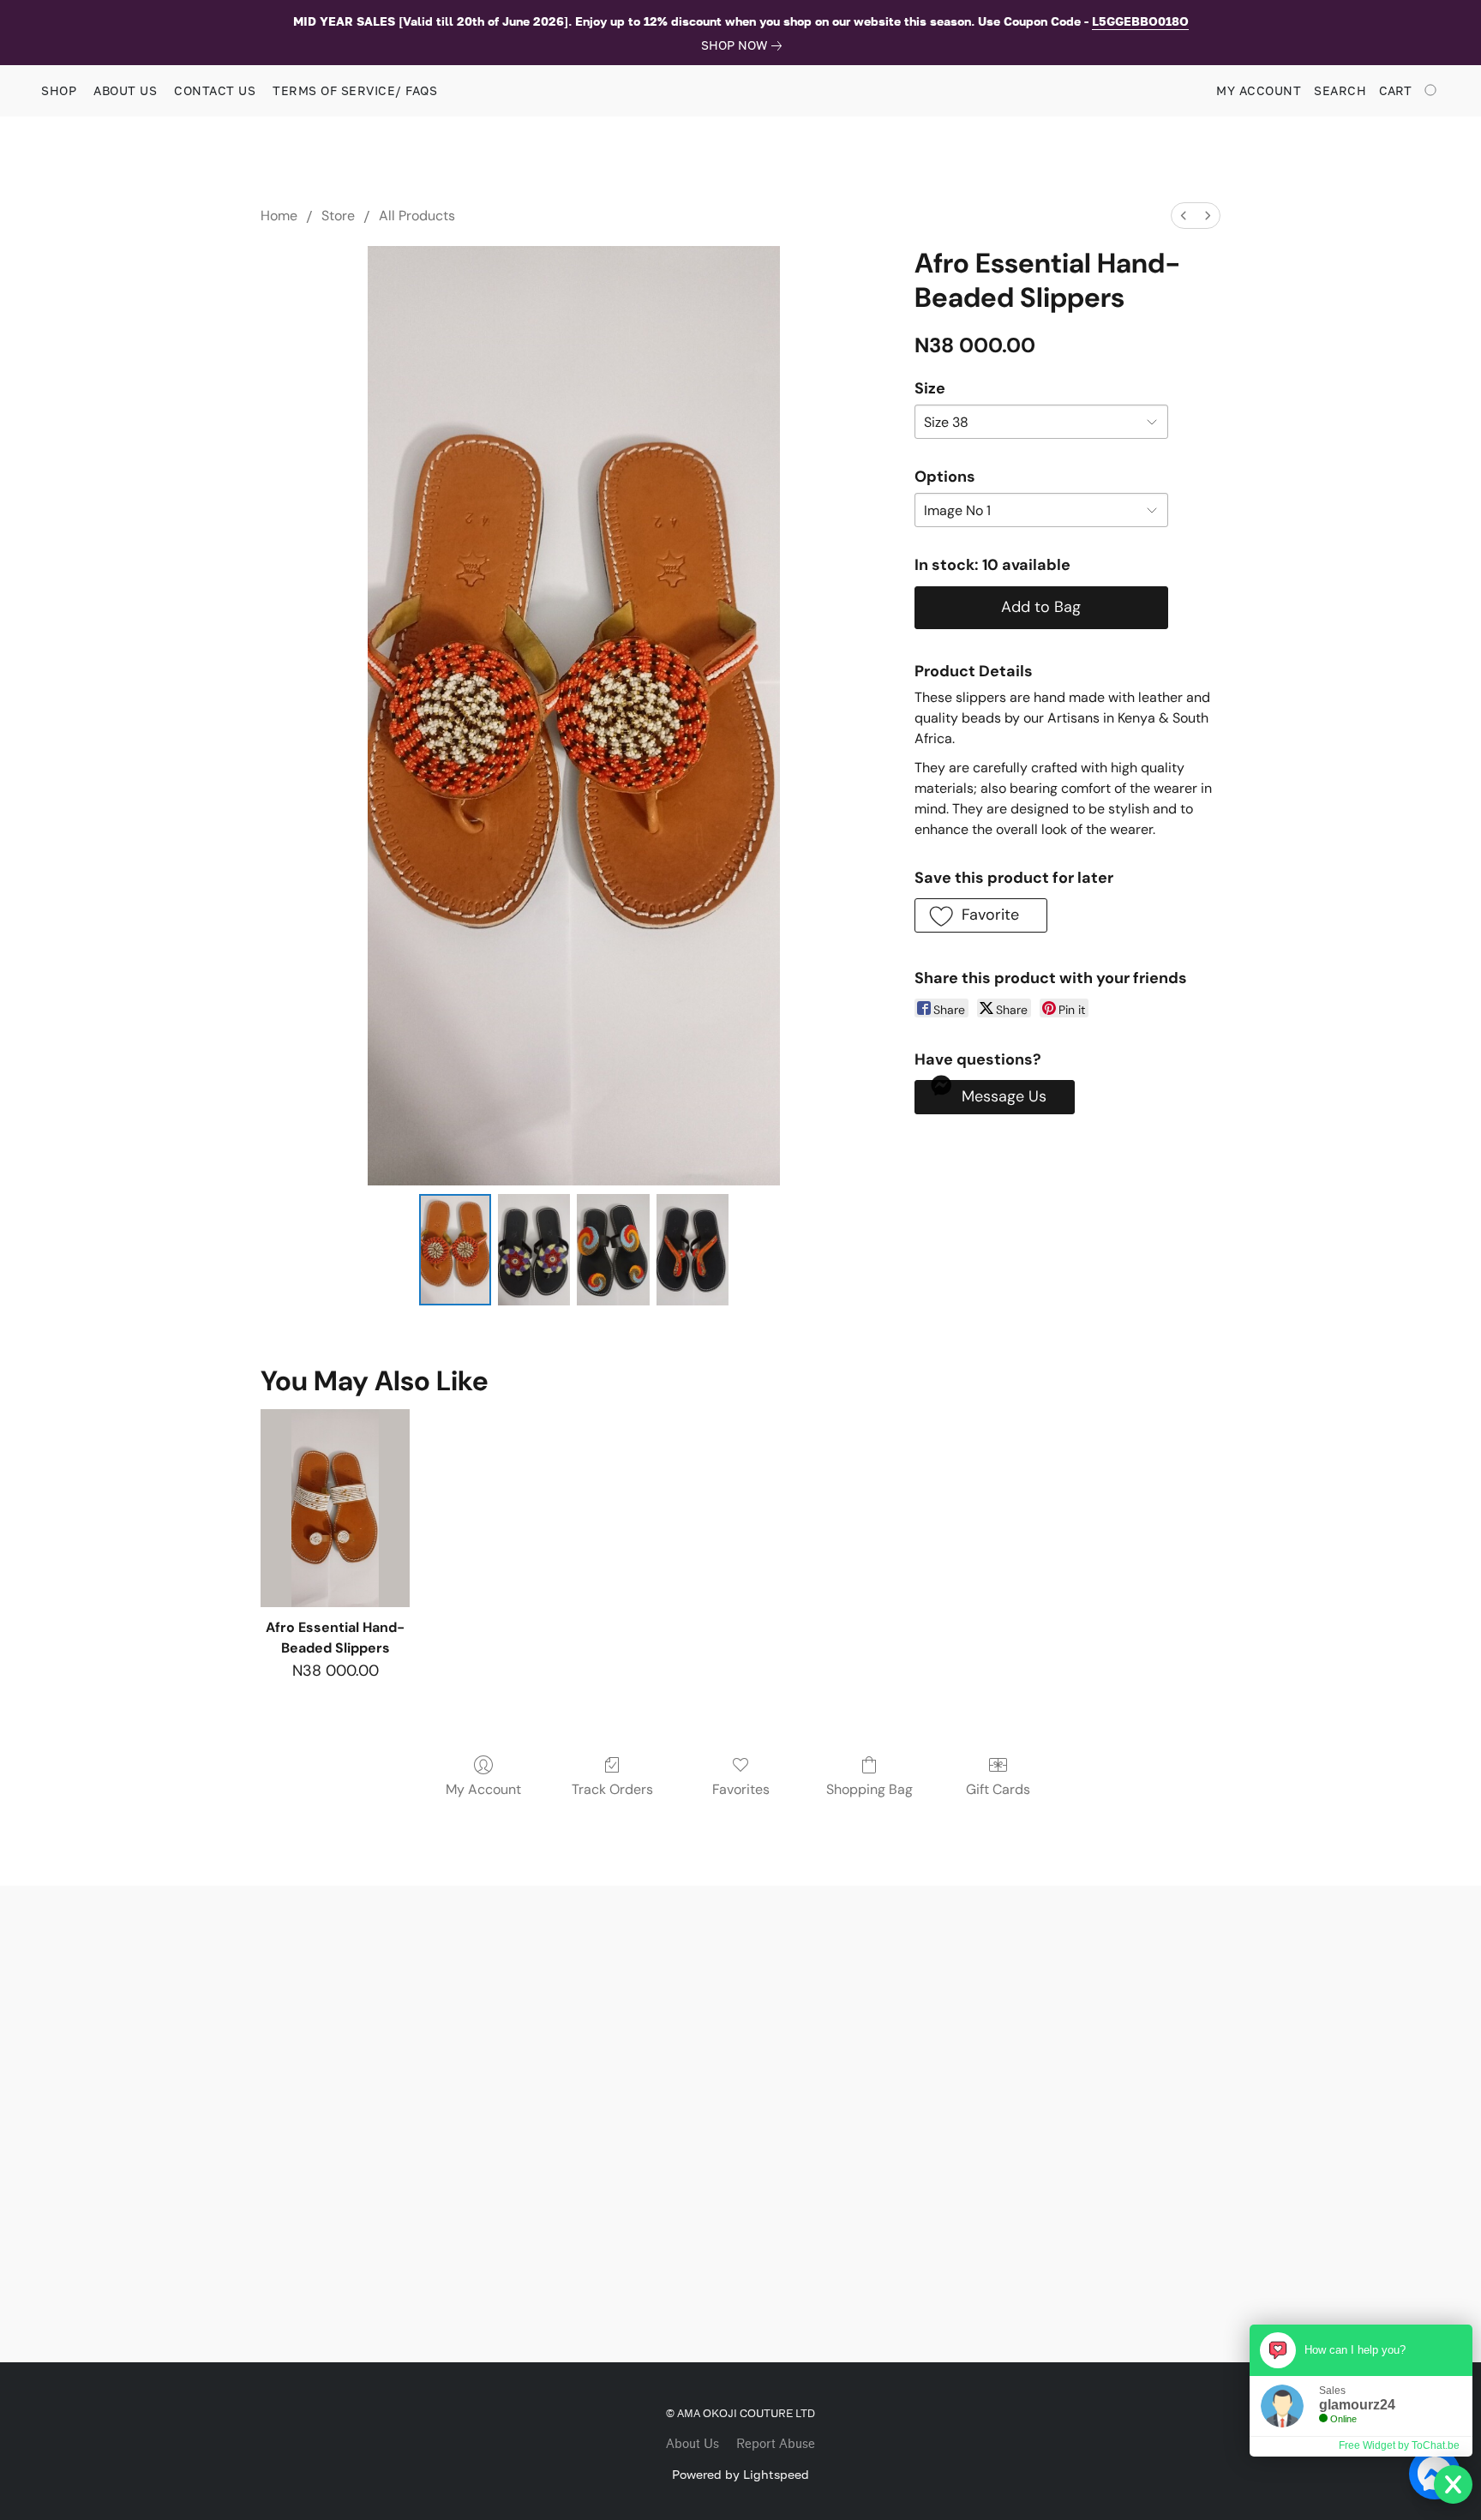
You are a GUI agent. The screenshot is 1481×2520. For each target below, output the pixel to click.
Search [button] (1340, 90)
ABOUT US (125, 90)
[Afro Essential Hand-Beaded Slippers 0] (455, 1250)
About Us (693, 2444)
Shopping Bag (869, 1789)
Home (279, 216)
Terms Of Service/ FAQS (355, 90)
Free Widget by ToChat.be (1399, 2445)
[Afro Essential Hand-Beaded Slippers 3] (693, 1250)
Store (338, 216)
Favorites (741, 1789)
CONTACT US (215, 90)
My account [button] (1259, 90)
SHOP (59, 90)
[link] (745, 45)
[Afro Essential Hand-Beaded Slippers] (335, 1508)
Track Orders (612, 1789)
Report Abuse (776, 2444)
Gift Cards (998, 1789)
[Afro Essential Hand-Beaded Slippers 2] (613, 1250)
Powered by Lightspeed (740, 2474)
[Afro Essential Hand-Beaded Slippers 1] (534, 1250)
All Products (417, 216)
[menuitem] (1184, 216)
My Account (483, 1789)
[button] (981, 915)
